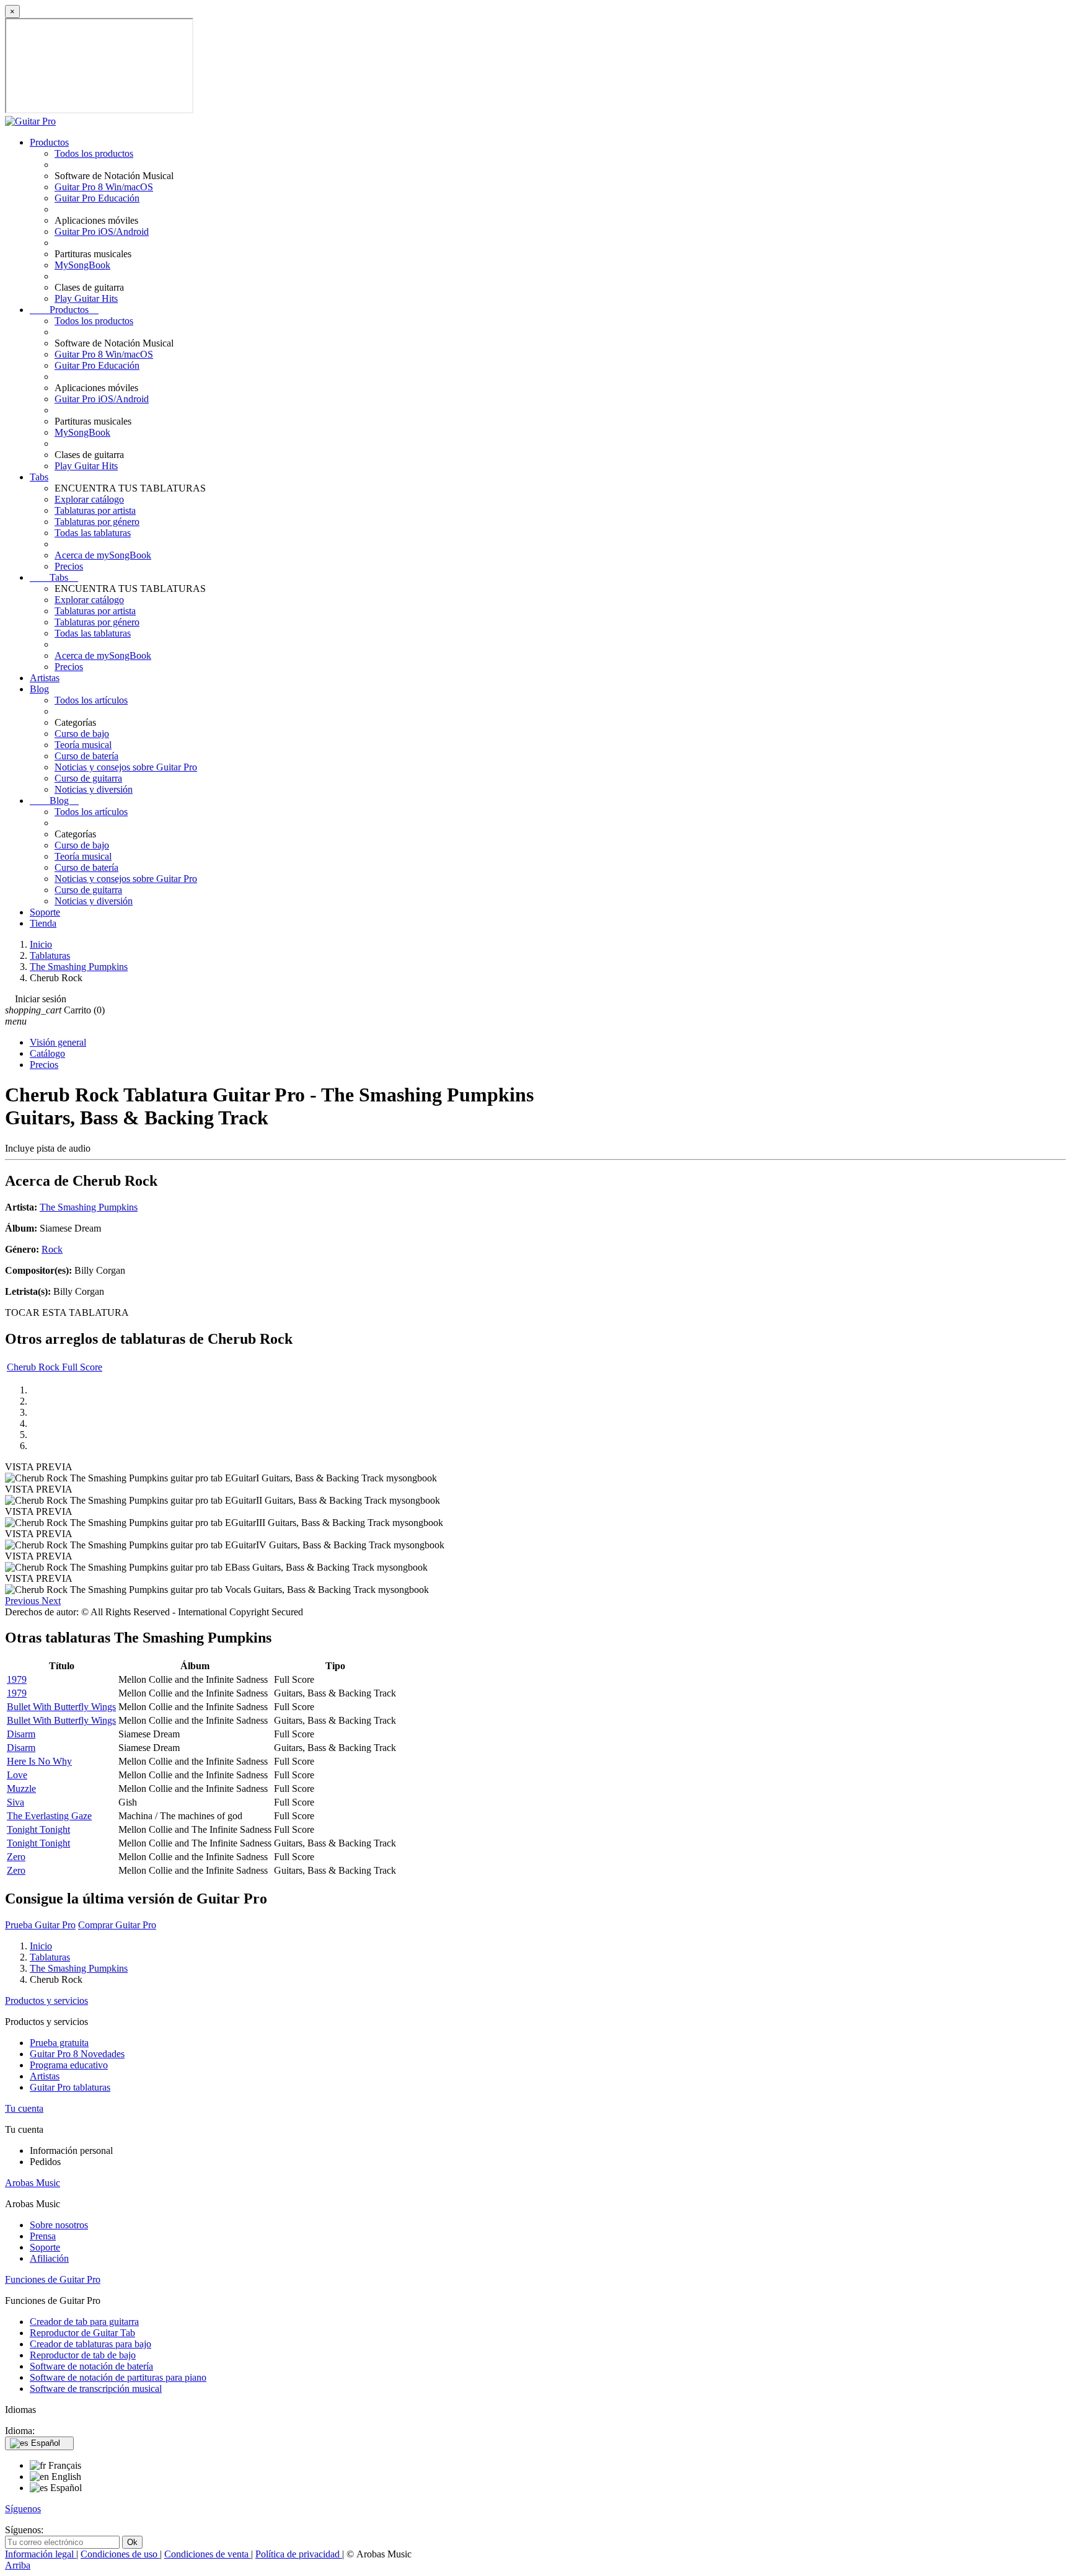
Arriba (18, 2565)
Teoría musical (83, 745)
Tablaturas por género (97, 522)
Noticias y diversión (94, 789)
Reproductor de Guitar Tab (82, 2333)
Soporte (45, 912)
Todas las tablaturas (93, 533)
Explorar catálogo (89, 499)
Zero (16, 1857)
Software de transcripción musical (96, 2389)
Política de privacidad (299, 2554)
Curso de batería (86, 756)
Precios (69, 566)
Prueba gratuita (59, 2043)
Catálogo (47, 1053)
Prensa (43, 2236)
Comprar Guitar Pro (117, 1925)
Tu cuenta (24, 2108)
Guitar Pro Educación (97, 198)
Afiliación (49, 2258)
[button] (23, 1601)
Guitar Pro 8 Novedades (77, 2054)
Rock (52, 1249)
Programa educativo (69, 2065)
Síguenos (23, 2509)
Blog (39, 689)
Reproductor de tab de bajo (83, 2355)
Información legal (41, 2554)
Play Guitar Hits (86, 298)
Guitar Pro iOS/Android (102, 232)
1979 (17, 1679)
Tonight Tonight (38, 1829)
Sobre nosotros (59, 2225)
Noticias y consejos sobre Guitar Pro (126, 767)
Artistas (45, 678)
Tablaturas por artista (95, 510)
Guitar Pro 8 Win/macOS (104, 187)
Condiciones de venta (208, 2554)
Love (17, 1775)
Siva (15, 1802)
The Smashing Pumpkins (89, 1207)
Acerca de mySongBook (103, 555)
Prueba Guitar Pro (40, 1925)
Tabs (39, 477)
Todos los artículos (91, 700)
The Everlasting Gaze (49, 1816)
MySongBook (82, 265)
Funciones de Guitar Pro (53, 2279)
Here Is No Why (39, 1761)
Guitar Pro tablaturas (70, 2087)
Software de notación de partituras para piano (118, 2377)
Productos (49, 142)
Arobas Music (33, 2183)
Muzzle (21, 1789)
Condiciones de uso (120, 2554)
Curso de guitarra (88, 778)
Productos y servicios (46, 2000)
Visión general (58, 1042)
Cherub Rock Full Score (55, 1367)
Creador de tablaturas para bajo (90, 2344)
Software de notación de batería (91, 2366)
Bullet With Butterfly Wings (61, 1707)
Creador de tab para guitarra (84, 2322)
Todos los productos (94, 153)
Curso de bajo (82, 734)
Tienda (43, 923)
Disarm (21, 1734)
